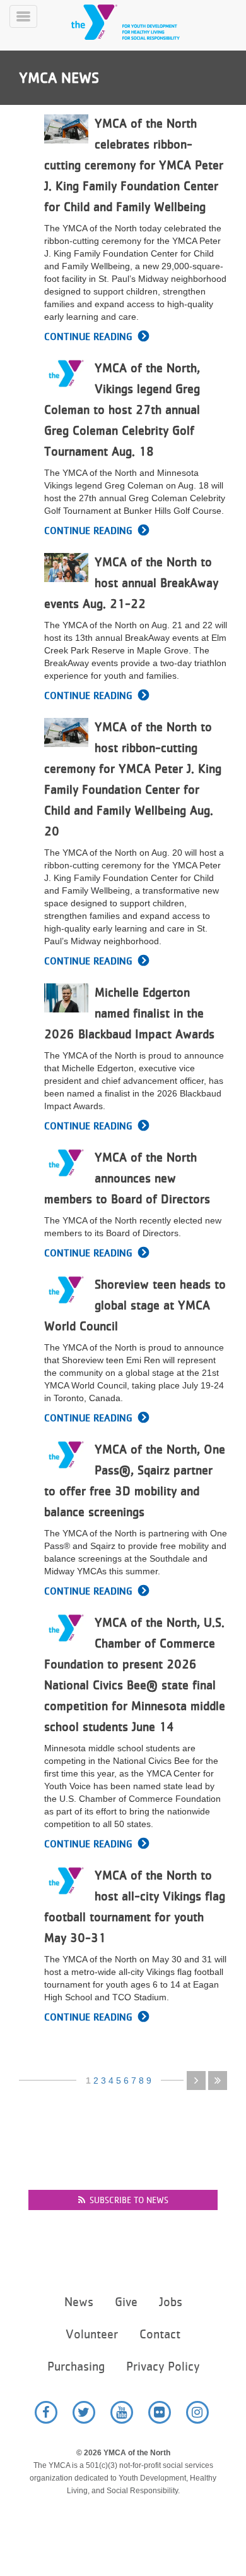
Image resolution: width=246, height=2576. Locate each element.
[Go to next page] (196, 2081)
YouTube (122, 2412)
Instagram (197, 2412)
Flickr (160, 2412)
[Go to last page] (218, 2081)
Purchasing (76, 2366)
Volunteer (92, 2334)
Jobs (171, 2302)
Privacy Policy (163, 2366)
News (79, 2302)
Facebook (46, 2412)
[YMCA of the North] (141, 22)
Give (126, 2302)
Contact (160, 2334)
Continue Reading (88, 337)
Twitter (84, 2412)
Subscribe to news (129, 2200)
